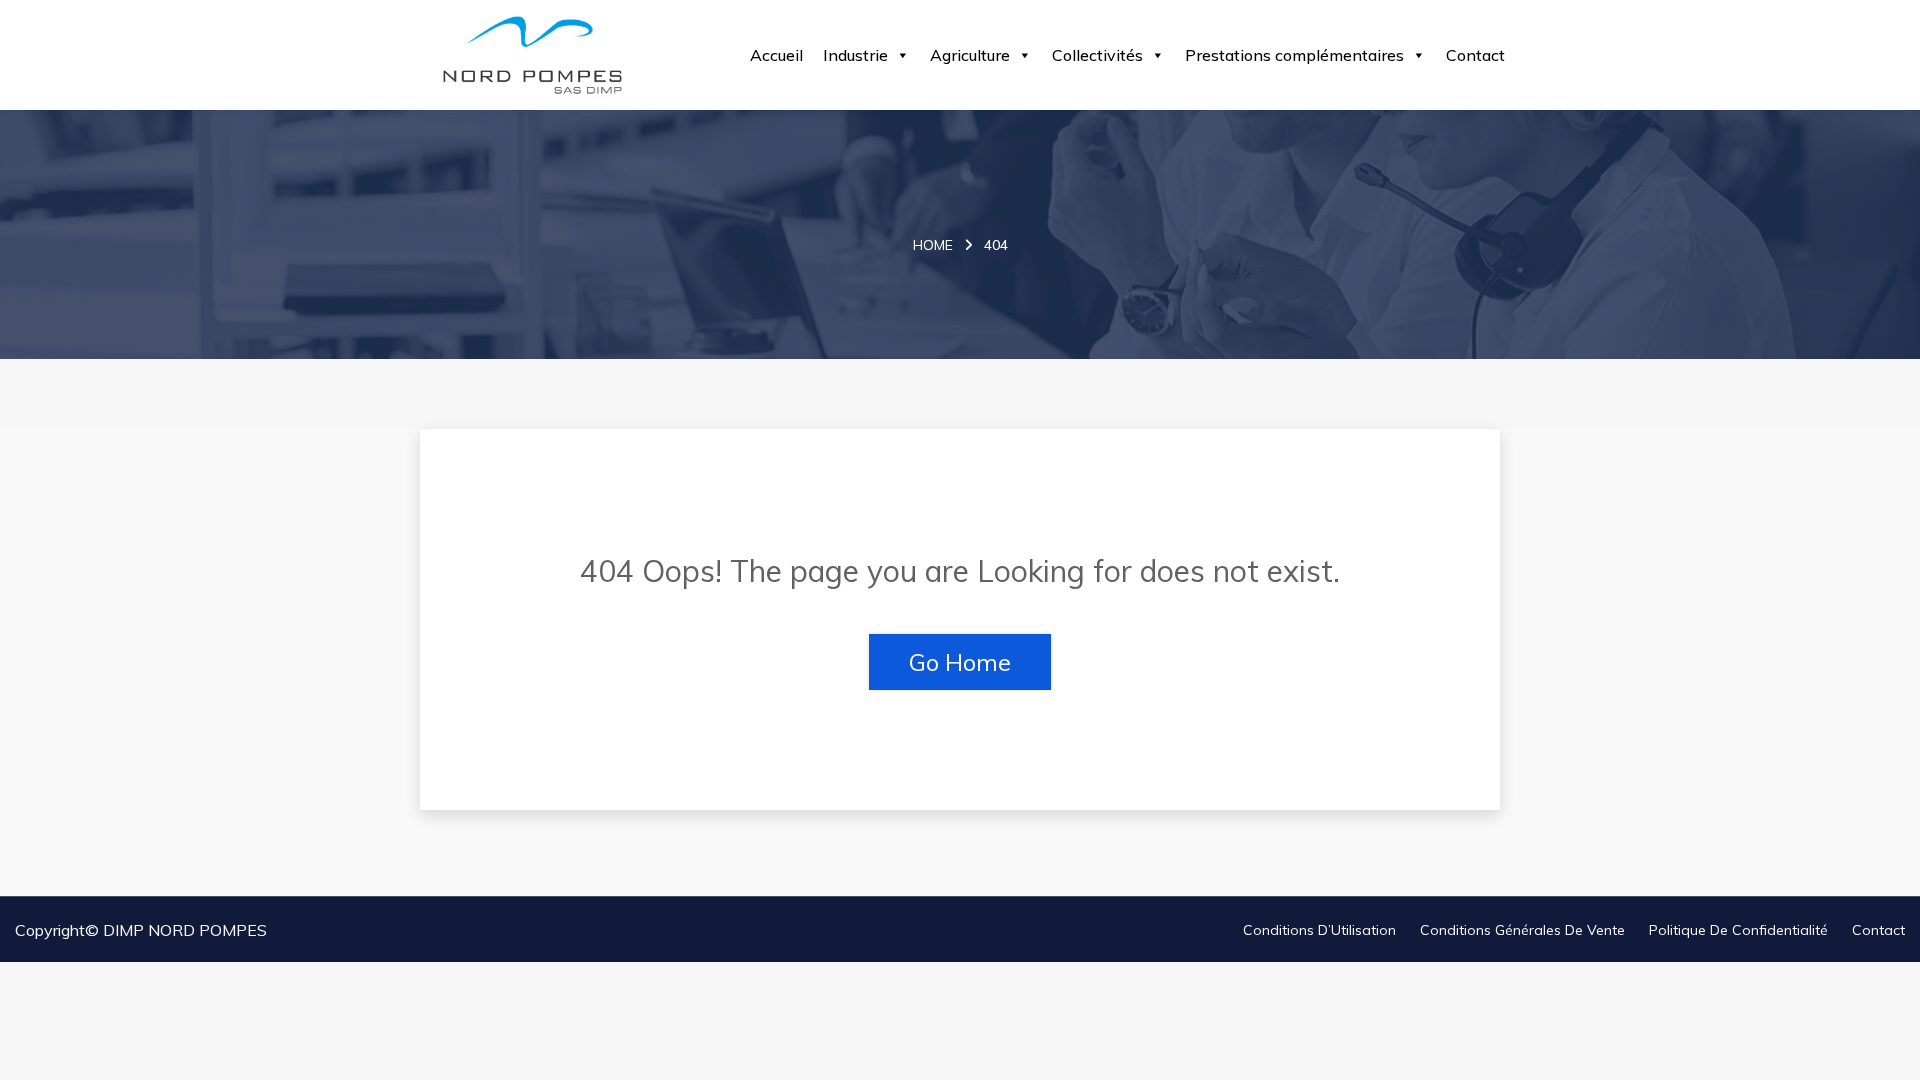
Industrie (855, 55)
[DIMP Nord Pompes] (532, 55)
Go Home (960, 662)
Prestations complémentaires (1294, 55)
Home (933, 245)
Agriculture (970, 55)
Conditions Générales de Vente (1522, 930)
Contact (1475, 55)
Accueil (776, 55)
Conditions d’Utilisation (1319, 930)
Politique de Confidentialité (1738, 930)
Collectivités (1097, 55)
